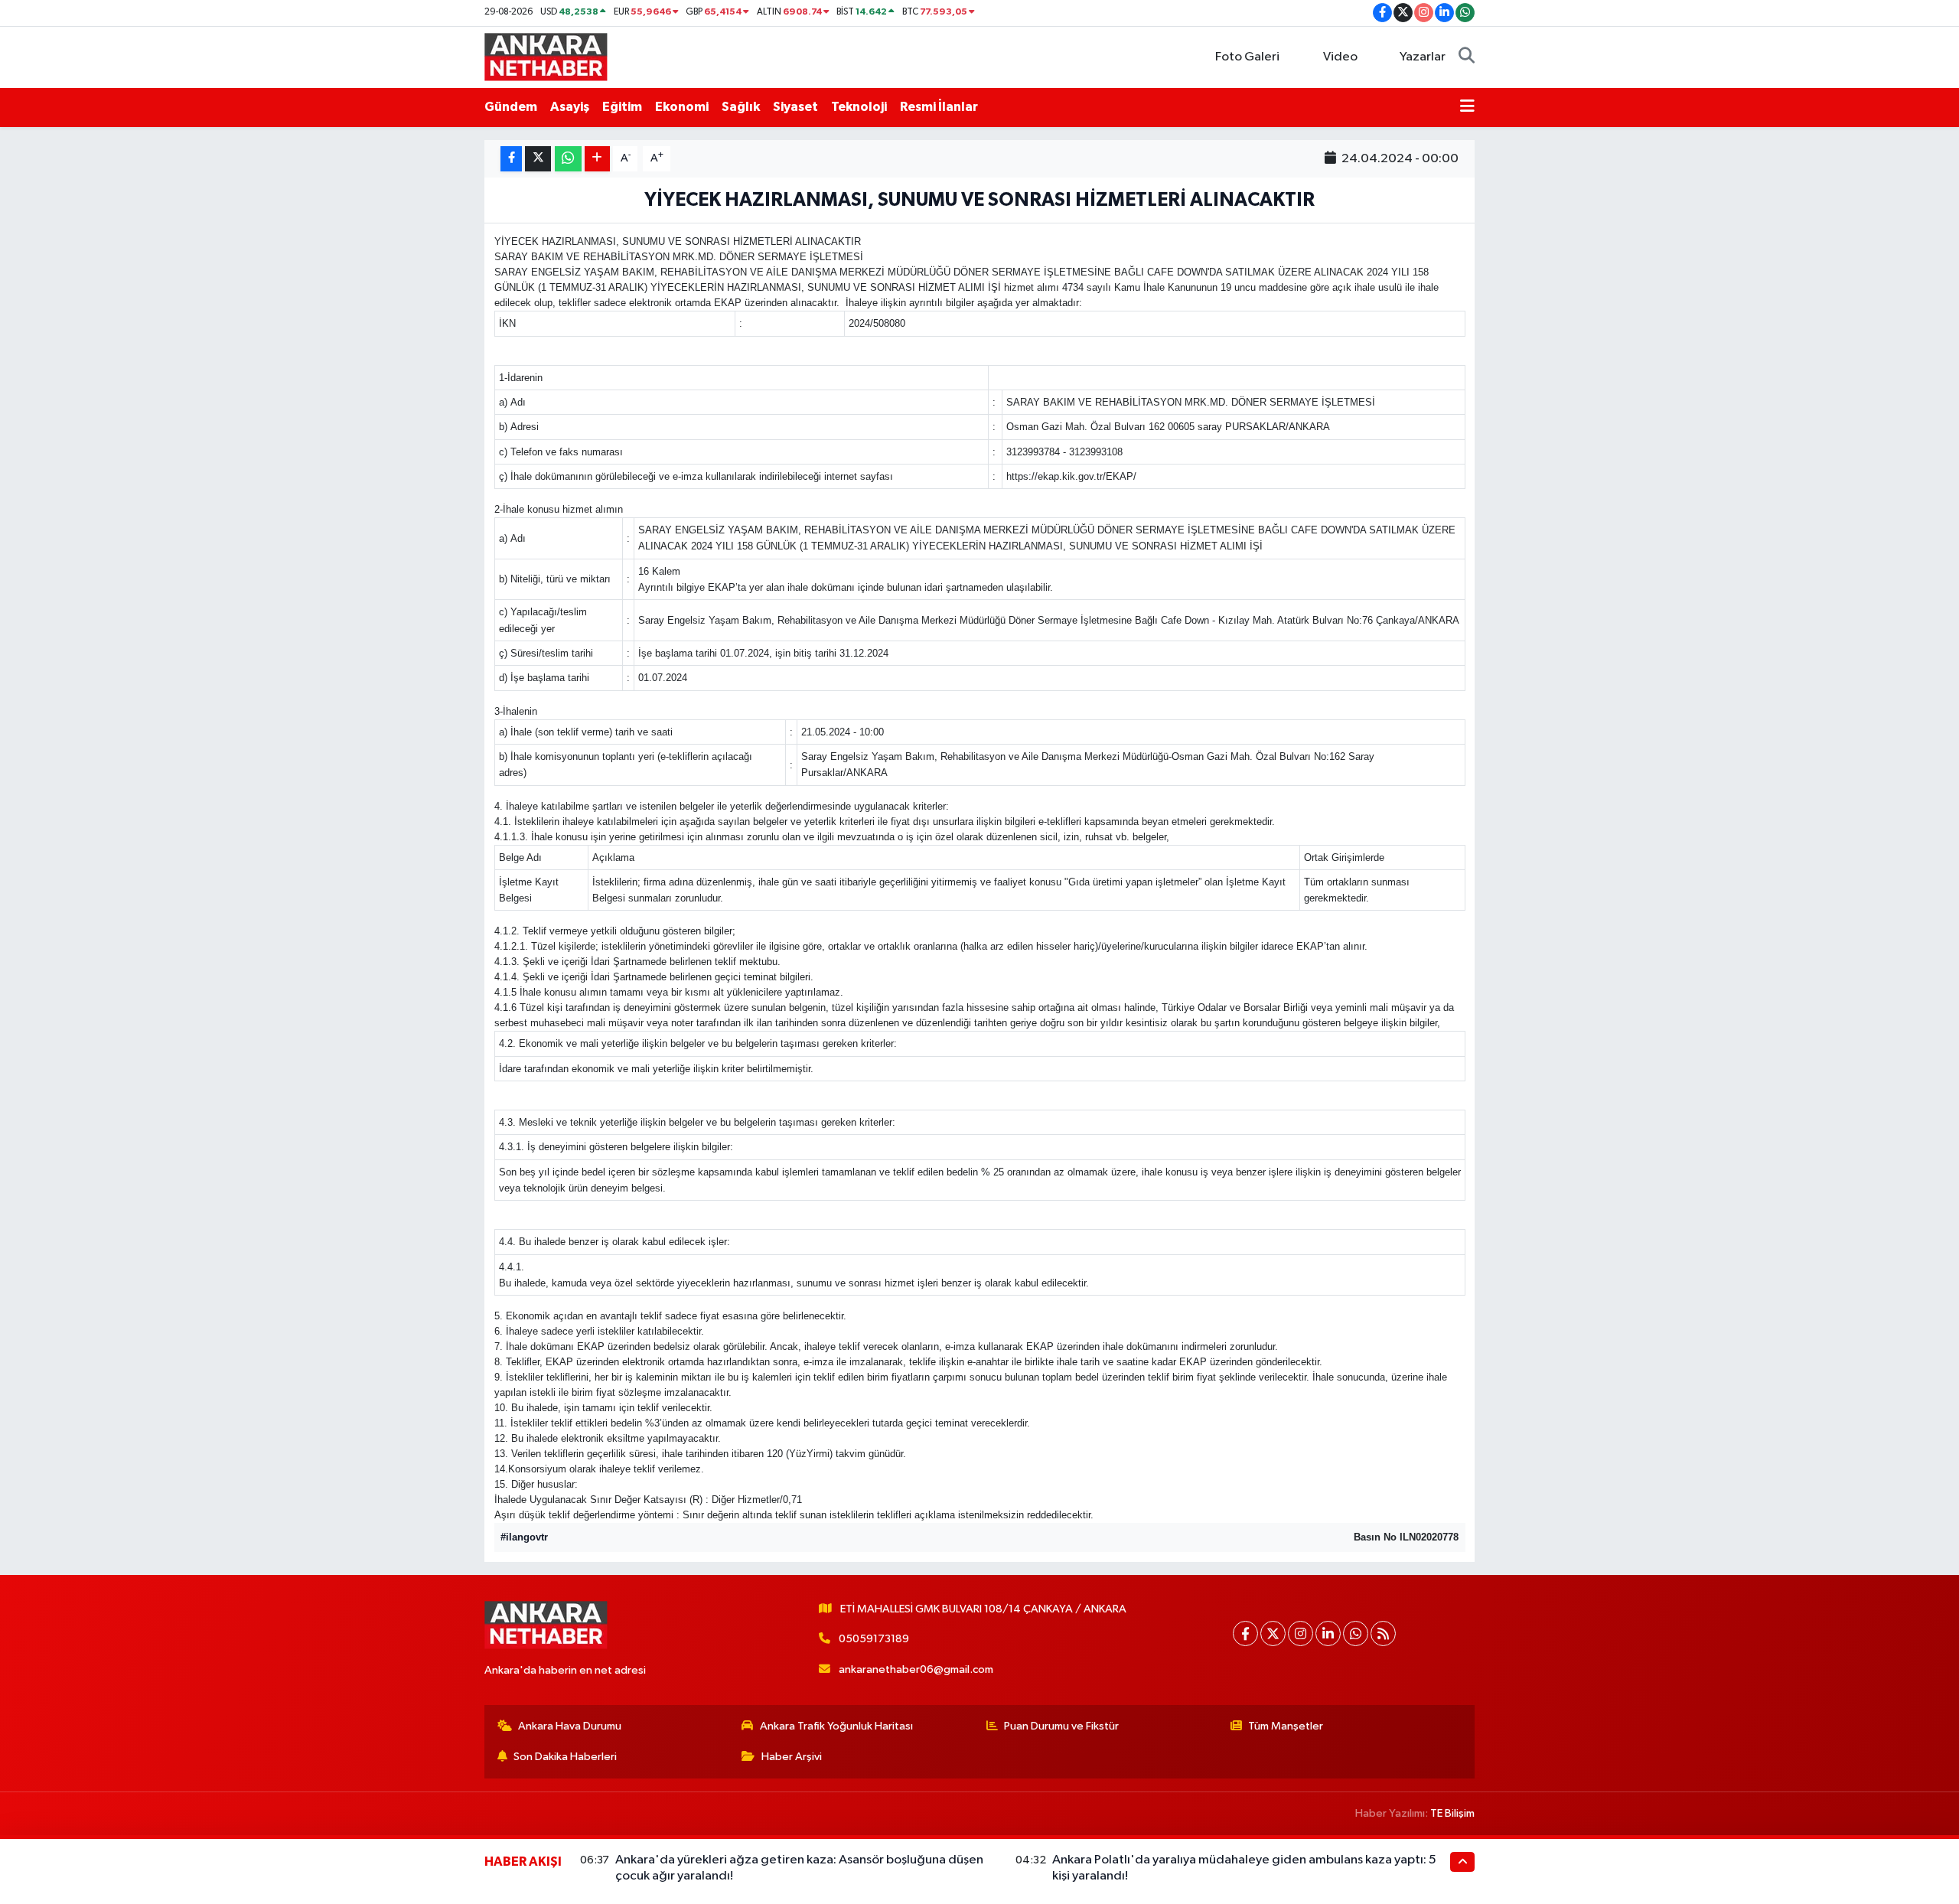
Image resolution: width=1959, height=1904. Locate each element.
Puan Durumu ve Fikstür (1061, 1726)
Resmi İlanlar (939, 107)
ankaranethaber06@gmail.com (916, 1669)
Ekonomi (682, 107)
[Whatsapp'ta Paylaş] (568, 159)
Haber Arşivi (792, 1757)
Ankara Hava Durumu (570, 1726)
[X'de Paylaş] (538, 159)
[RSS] (1383, 1633)
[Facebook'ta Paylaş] (511, 159)
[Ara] (1467, 57)
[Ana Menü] (1467, 107)
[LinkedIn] (1328, 1633)
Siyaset (795, 107)
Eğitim (622, 107)
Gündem (511, 107)
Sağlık (741, 107)
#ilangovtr (524, 1537)
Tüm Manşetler (1286, 1726)
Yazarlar (1423, 57)
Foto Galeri (1247, 57)
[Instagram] (1301, 1633)
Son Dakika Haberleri (565, 1757)
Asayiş (570, 107)
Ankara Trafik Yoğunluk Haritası (836, 1726)
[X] (1273, 1633)
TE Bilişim (1452, 1813)
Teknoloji (859, 107)
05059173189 (874, 1639)
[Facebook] (1245, 1633)
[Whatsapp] (1356, 1633)
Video (1340, 57)
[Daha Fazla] (597, 159)
